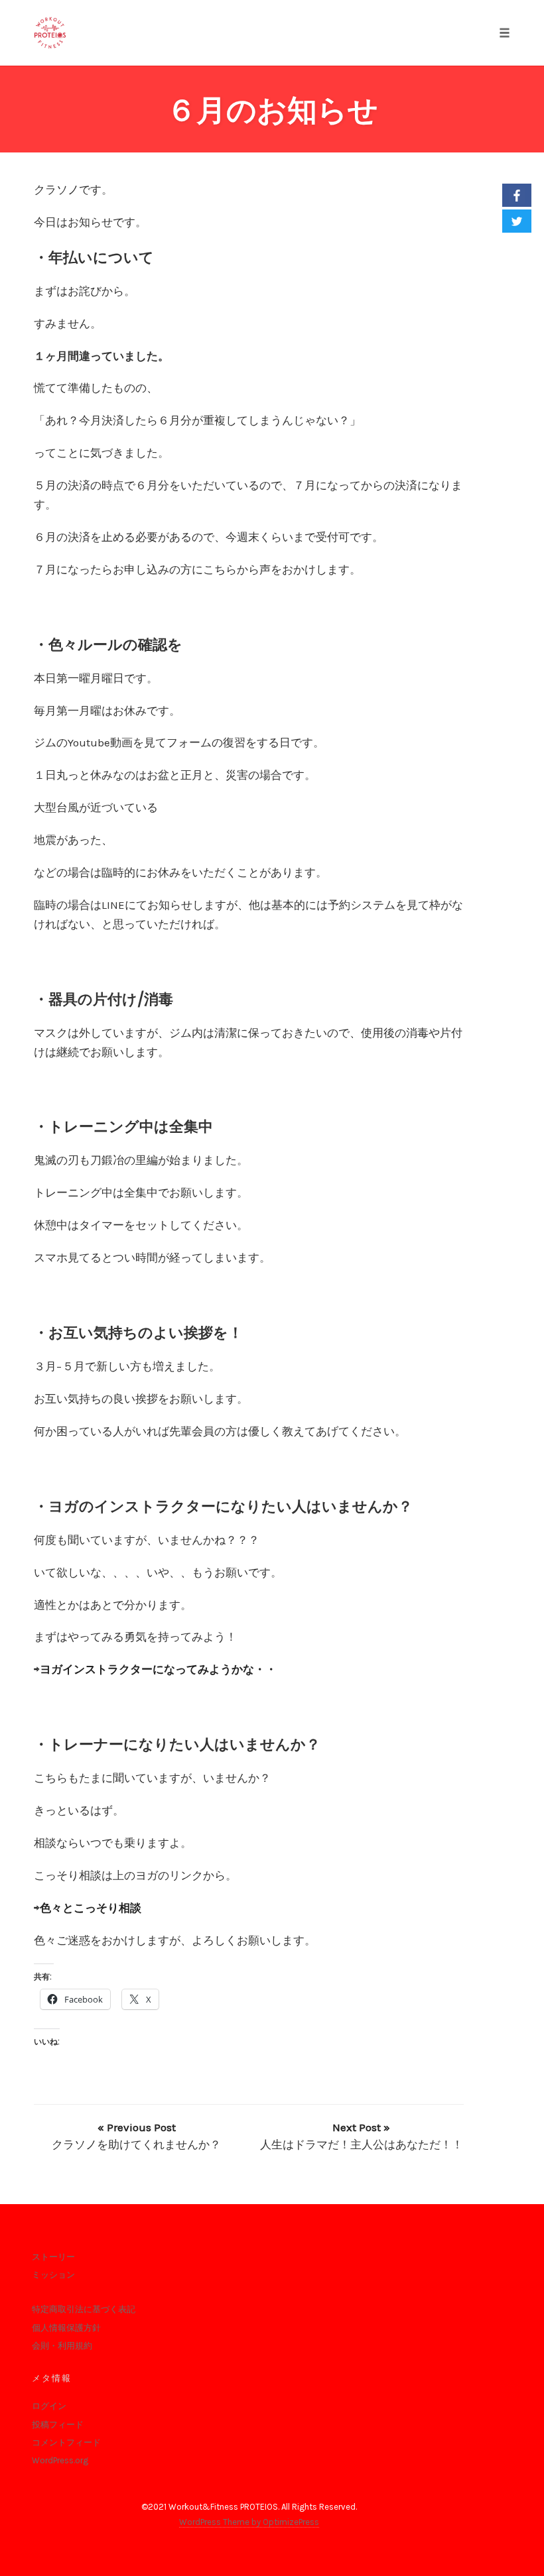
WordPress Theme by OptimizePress (249, 2522)
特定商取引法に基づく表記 (84, 2309)
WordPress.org (60, 2460)
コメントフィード (66, 2442)
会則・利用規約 (62, 2346)
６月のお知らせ (272, 110)
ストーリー (53, 2257)
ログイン (49, 2406)
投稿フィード (58, 2425)
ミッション (53, 2275)
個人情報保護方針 (66, 2328)
